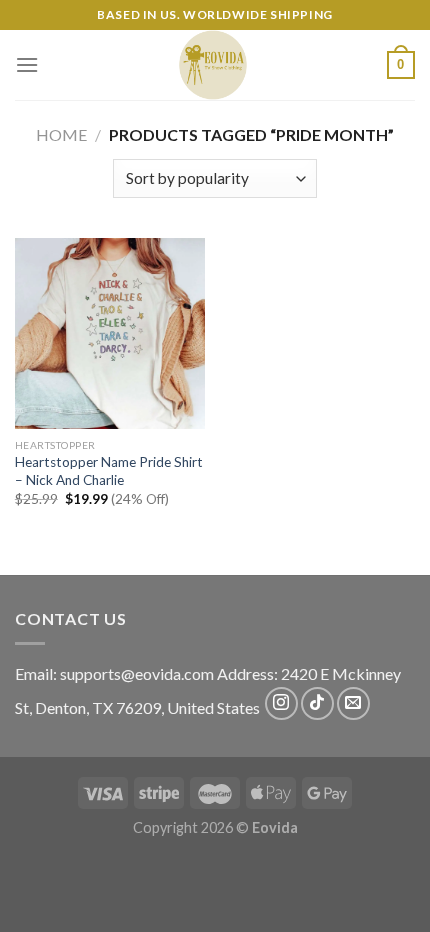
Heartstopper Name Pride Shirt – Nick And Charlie (109, 471)
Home (61, 134)
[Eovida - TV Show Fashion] (213, 65)
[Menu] (27, 64)
